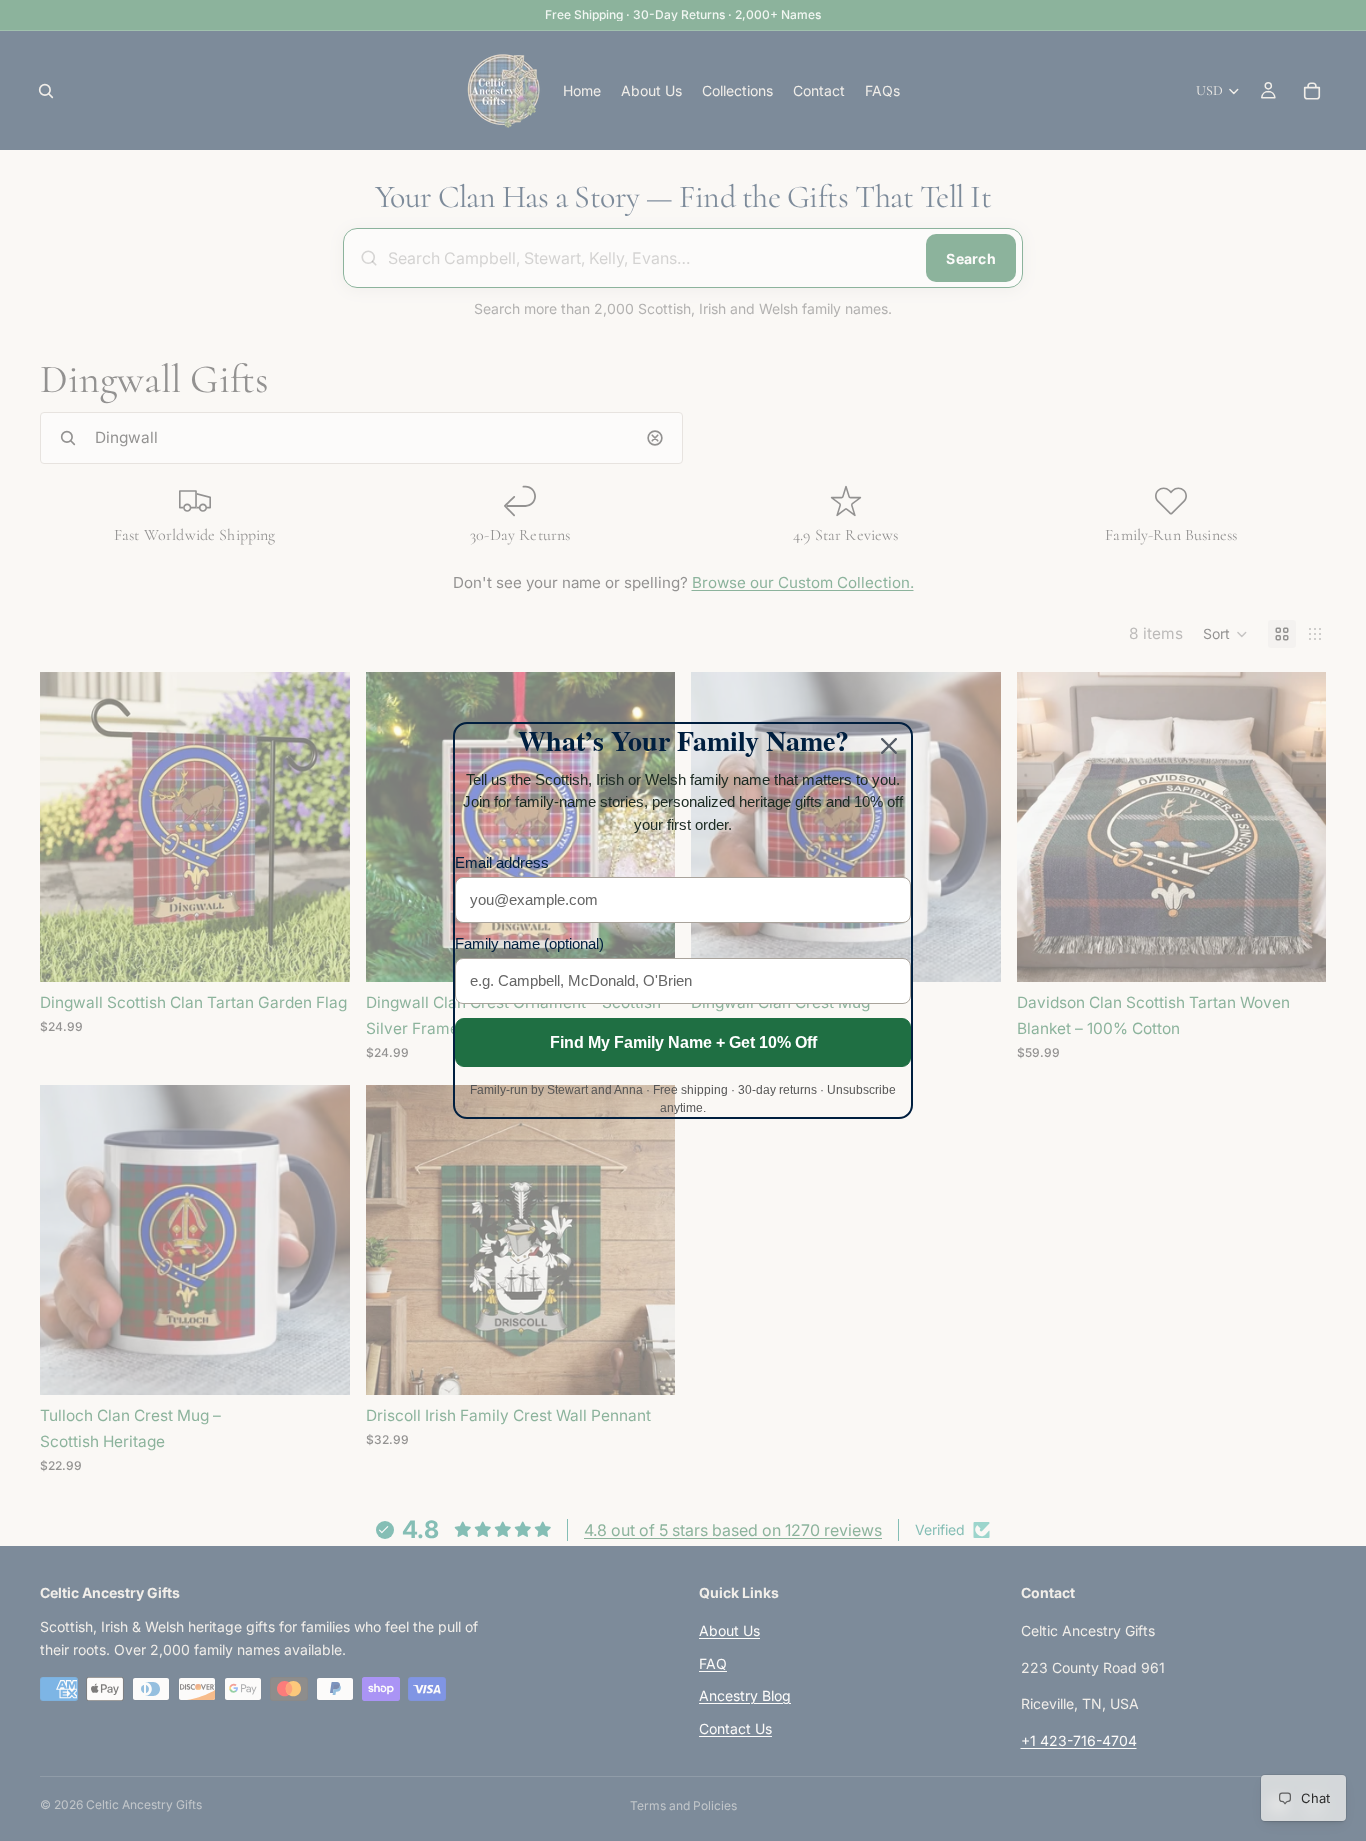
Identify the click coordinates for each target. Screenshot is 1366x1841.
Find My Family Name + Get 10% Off (683, 1042)
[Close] (889, 746)
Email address (502, 862)
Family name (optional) (529, 943)
